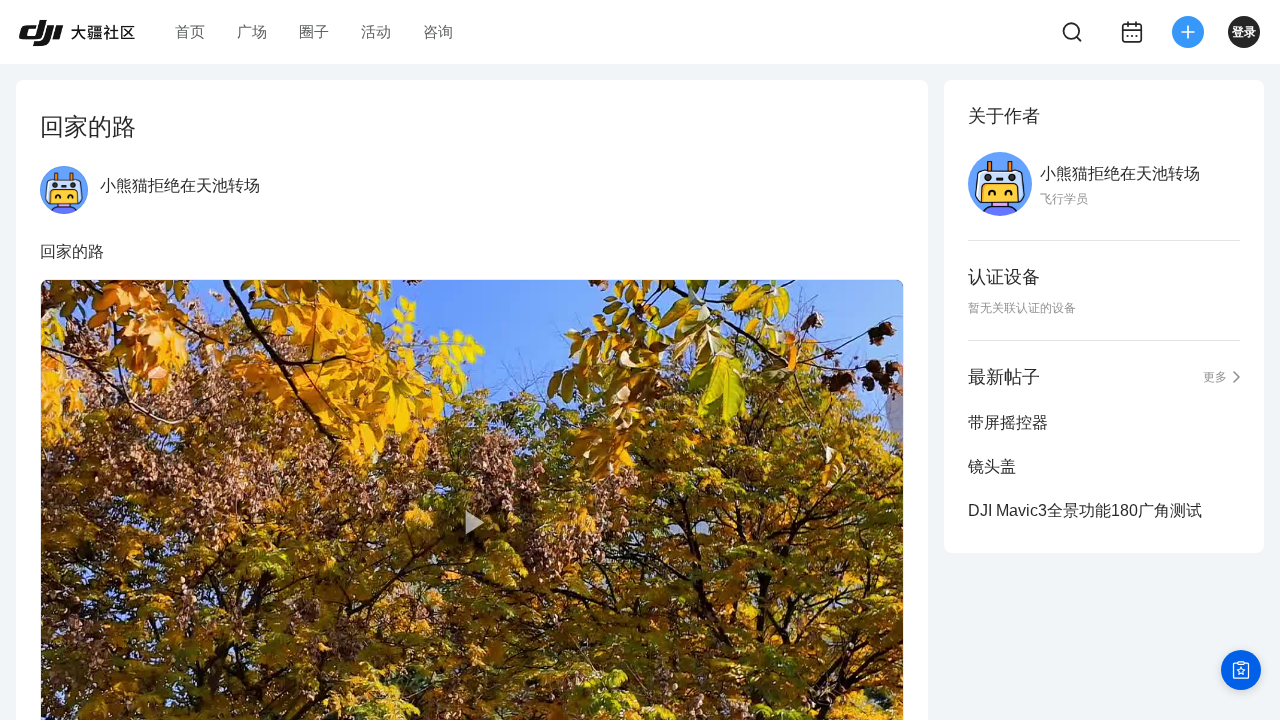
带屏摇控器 (1008, 422)
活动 (376, 31)
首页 (190, 31)
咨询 (438, 31)
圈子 (314, 31)
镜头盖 (992, 466)
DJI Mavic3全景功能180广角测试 (1085, 510)
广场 (252, 31)
